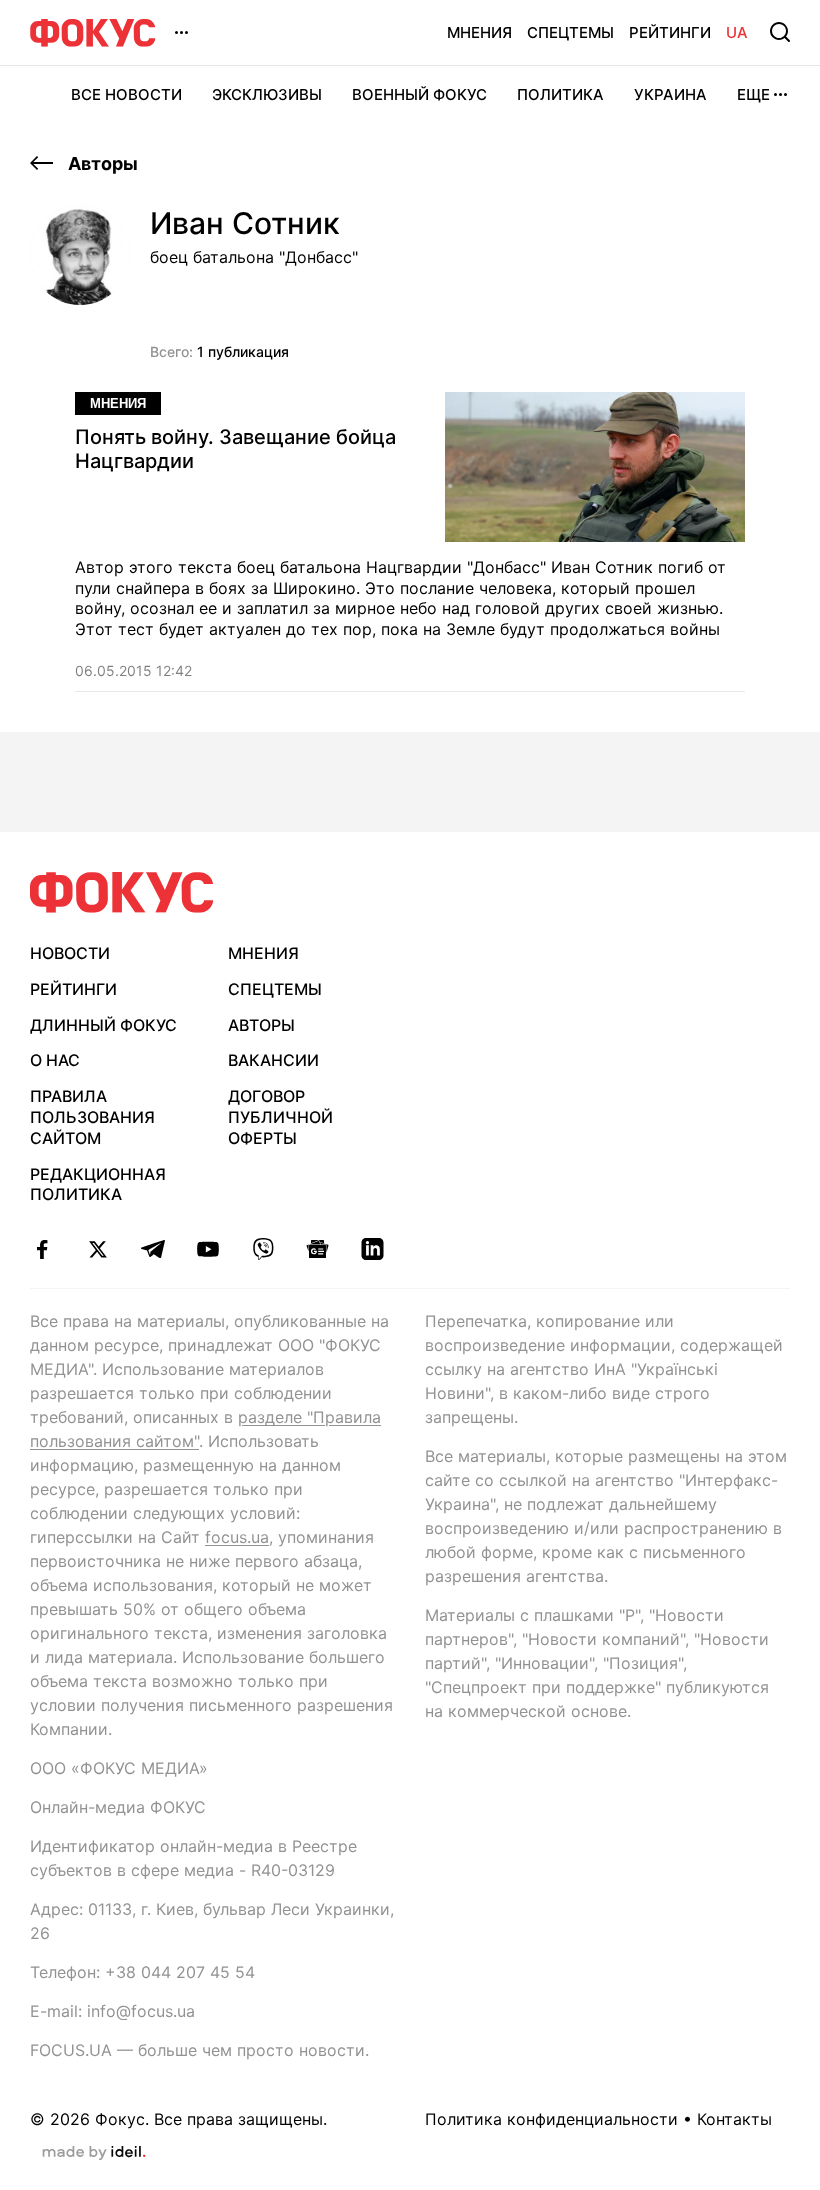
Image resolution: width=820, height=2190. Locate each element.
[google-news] (317, 1249)
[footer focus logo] (122, 892)
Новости (70, 953)
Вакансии (273, 1060)
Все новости (126, 94)
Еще (753, 94)
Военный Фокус (419, 94)
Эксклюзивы (267, 94)
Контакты (734, 2119)
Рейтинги (670, 32)
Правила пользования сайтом (92, 1117)
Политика (560, 94)
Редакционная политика (98, 1184)
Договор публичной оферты (280, 1117)
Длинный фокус (103, 1025)
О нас (55, 1060)
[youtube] (207, 1249)
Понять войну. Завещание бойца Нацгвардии (235, 449)
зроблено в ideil (94, 2153)
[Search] (780, 32)
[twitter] (97, 1249)
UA (737, 32)
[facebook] (42, 1249)
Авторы (101, 163)
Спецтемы (570, 32)
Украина (670, 94)
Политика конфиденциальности (551, 2119)
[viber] (262, 1249)
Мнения (479, 32)
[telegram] (152, 1249)
